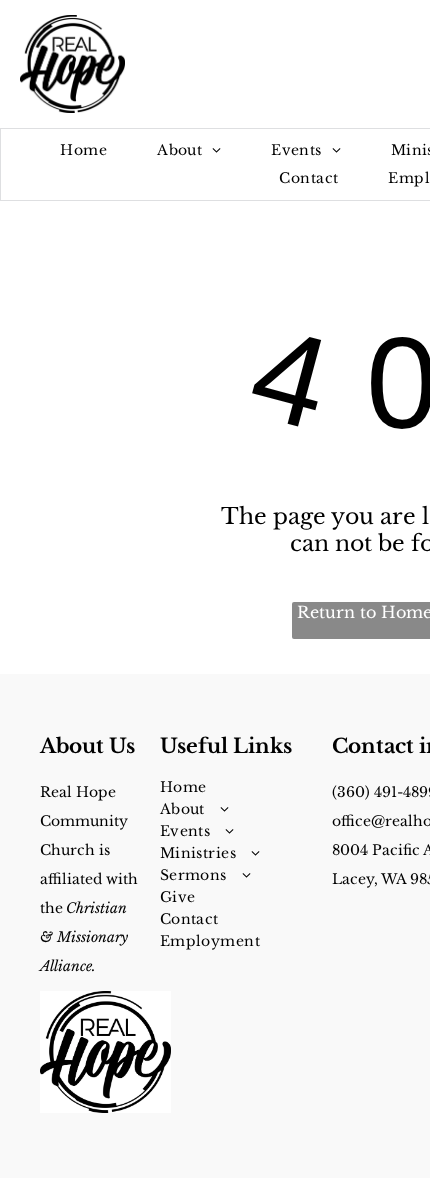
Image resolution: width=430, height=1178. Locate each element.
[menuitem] (83, 151)
